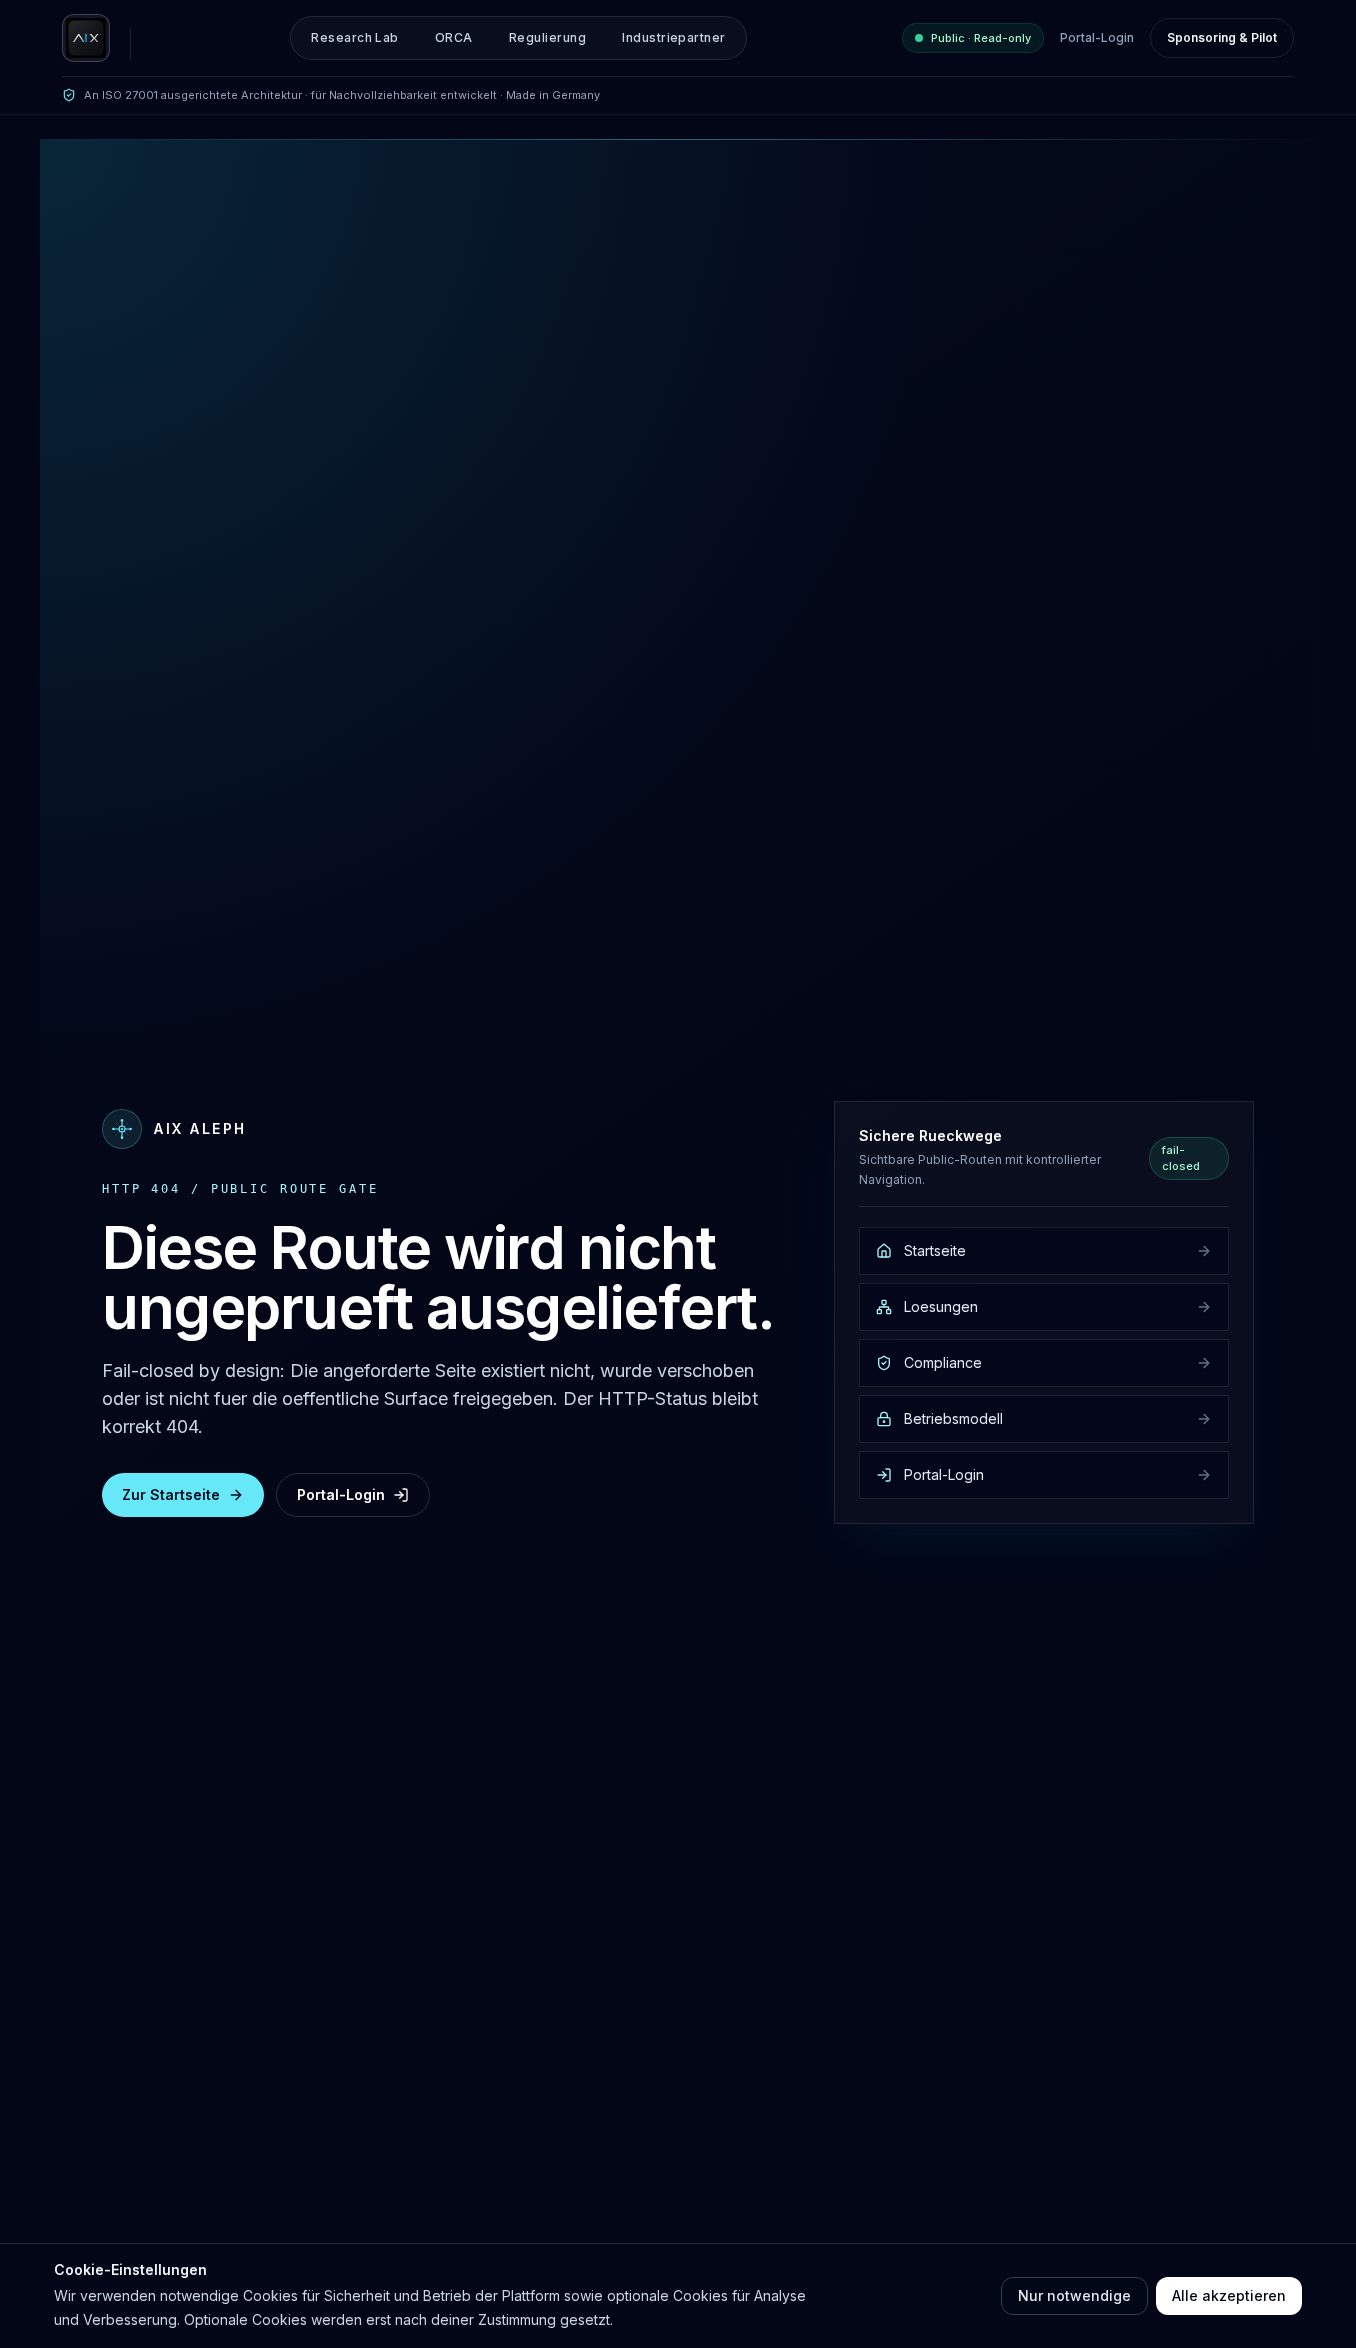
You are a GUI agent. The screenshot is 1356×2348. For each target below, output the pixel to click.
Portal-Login (1097, 37)
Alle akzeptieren (1229, 2295)
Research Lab (355, 37)
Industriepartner (674, 37)
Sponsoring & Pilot (1222, 37)
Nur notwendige (1074, 2295)
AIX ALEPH (200, 1128)
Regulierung (547, 37)
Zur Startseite (171, 1494)
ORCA (454, 37)
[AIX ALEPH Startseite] (86, 38)
